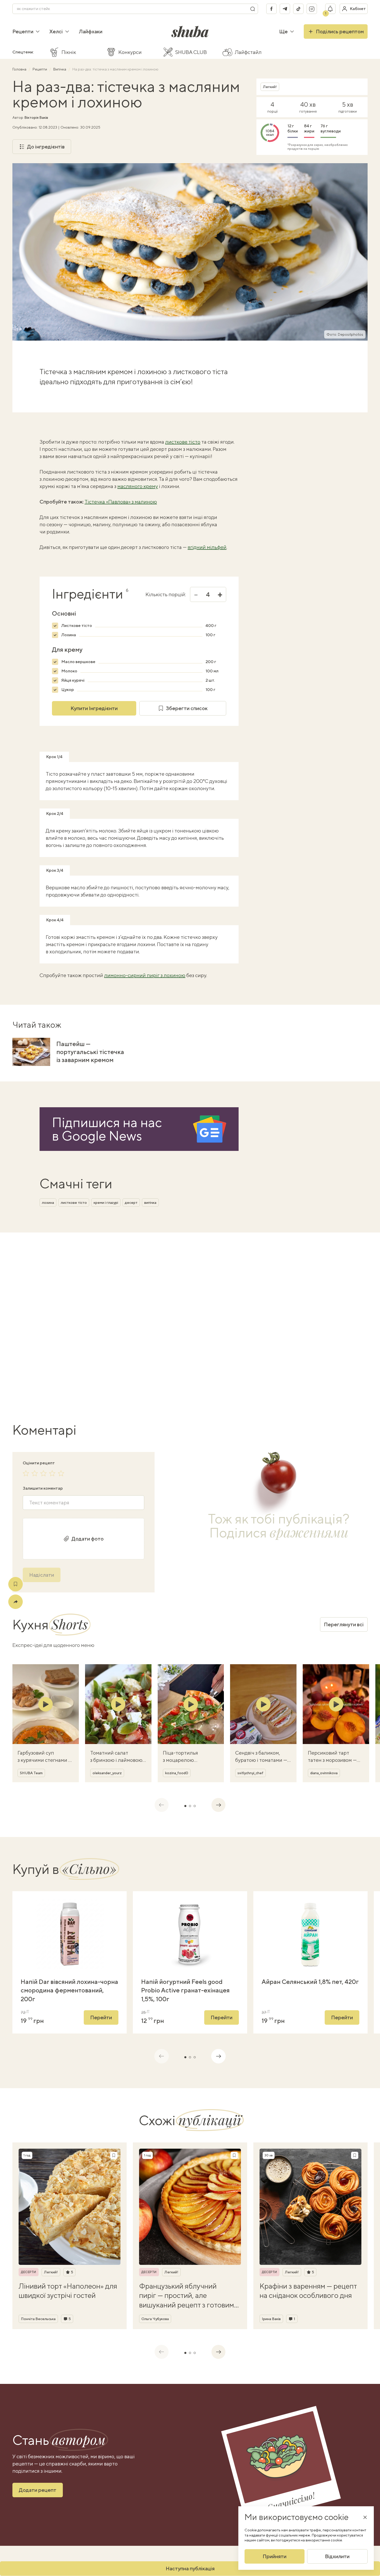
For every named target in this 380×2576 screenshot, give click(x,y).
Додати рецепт (38, 2490)
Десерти (29, 2272)
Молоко (69, 671)
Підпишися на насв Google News (107, 1129)
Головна (20, 69)
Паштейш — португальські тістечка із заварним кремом (90, 1052)
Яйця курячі (73, 680)
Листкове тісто (77, 626)
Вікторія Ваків (36, 117)
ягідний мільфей (207, 547)
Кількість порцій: (166, 594)
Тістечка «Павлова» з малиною (121, 502)
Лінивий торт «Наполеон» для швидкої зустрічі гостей (68, 2291)
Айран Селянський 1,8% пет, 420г (310, 1982)
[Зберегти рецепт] (16, 1584)
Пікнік (69, 52)
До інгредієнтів (46, 147)
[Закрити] (365, 2517)
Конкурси (130, 52)
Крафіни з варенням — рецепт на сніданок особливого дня (308, 2291)
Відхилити (337, 2556)
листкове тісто (183, 442)
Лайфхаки (91, 31)
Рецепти (23, 31)
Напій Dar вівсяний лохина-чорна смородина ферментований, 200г (69, 1990)
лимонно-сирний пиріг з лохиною (145, 975)
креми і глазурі (106, 1203)
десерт (131, 1203)
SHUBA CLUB (191, 52)
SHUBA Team (31, 1773)
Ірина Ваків (271, 2319)
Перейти (101, 2017)
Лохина (69, 635)
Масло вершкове (78, 662)
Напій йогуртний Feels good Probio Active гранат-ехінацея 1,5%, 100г (185, 1990)
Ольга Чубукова (155, 2319)
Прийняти (275, 2556)
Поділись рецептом (340, 31)
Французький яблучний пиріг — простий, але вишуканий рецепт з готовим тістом (187, 2296)
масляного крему (138, 486)
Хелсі (56, 31)
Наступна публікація (190, 2568)
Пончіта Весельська (38, 2319)
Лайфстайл (248, 52)
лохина (48, 1203)
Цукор (68, 690)
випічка (150, 1203)
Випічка (60, 69)
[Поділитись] (16, 1602)
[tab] (185, 1806)
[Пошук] (253, 9)
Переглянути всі (344, 1624)
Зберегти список (187, 708)
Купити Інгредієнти (94, 708)
